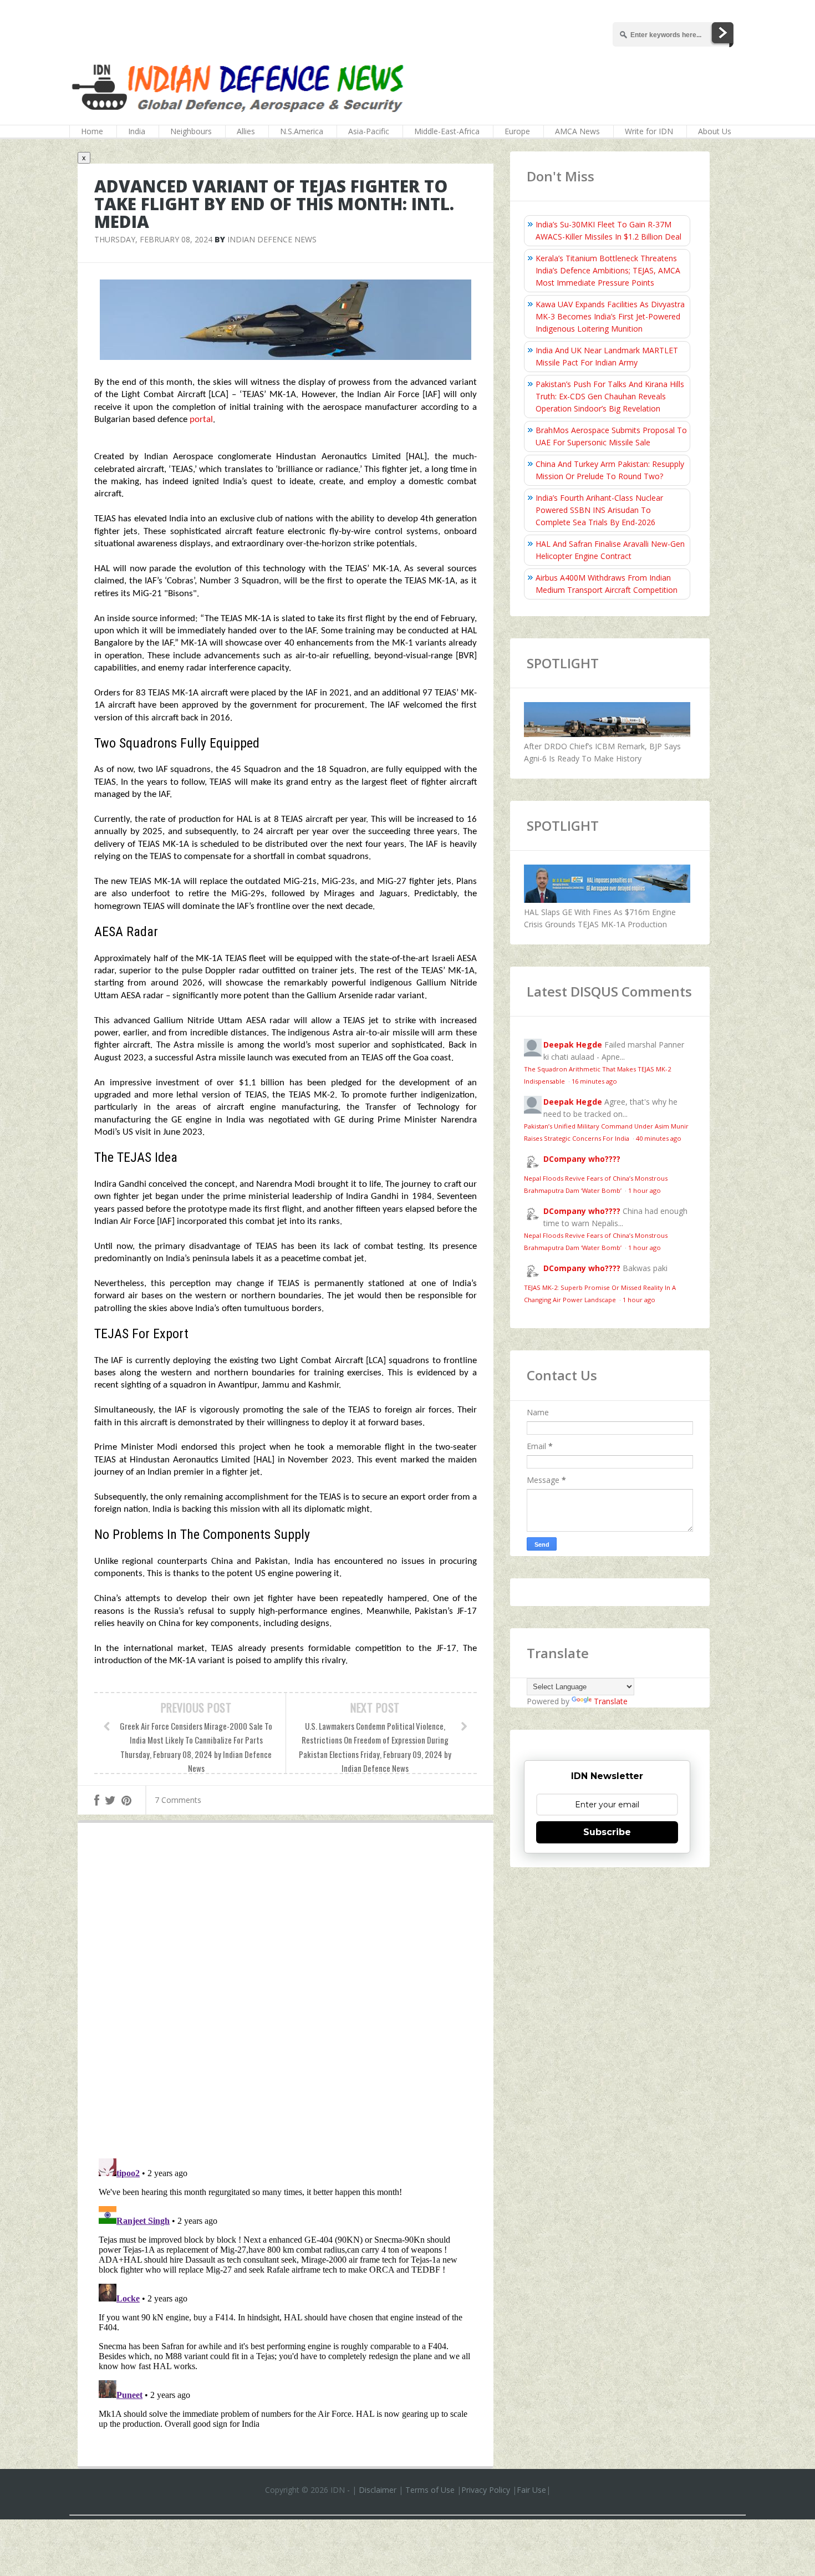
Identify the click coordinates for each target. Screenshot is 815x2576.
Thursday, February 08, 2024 (153, 239)
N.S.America (302, 131)
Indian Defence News (272, 239)
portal (201, 420)
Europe (517, 131)
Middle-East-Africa (447, 131)
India (137, 131)
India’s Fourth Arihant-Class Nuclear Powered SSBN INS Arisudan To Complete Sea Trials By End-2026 (599, 510)
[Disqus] (286, 1993)
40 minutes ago (659, 1138)
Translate (611, 1701)
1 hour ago (645, 1190)
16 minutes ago (594, 1081)
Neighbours (191, 131)
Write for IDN (649, 131)
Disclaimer (378, 2490)
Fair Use (531, 2490)
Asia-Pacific (369, 131)
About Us (715, 131)
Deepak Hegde (573, 1045)
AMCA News (577, 131)
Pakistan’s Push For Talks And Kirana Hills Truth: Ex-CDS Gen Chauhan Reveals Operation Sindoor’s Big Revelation (610, 396)
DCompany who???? (582, 1159)
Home (92, 131)
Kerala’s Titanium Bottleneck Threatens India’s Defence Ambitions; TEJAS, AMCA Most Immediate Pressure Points (608, 270)
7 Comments (178, 1800)
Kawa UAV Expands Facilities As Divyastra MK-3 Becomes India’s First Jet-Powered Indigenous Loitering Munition (610, 316)
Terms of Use (430, 2490)
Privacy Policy (486, 2490)
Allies (246, 131)
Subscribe (607, 1832)
